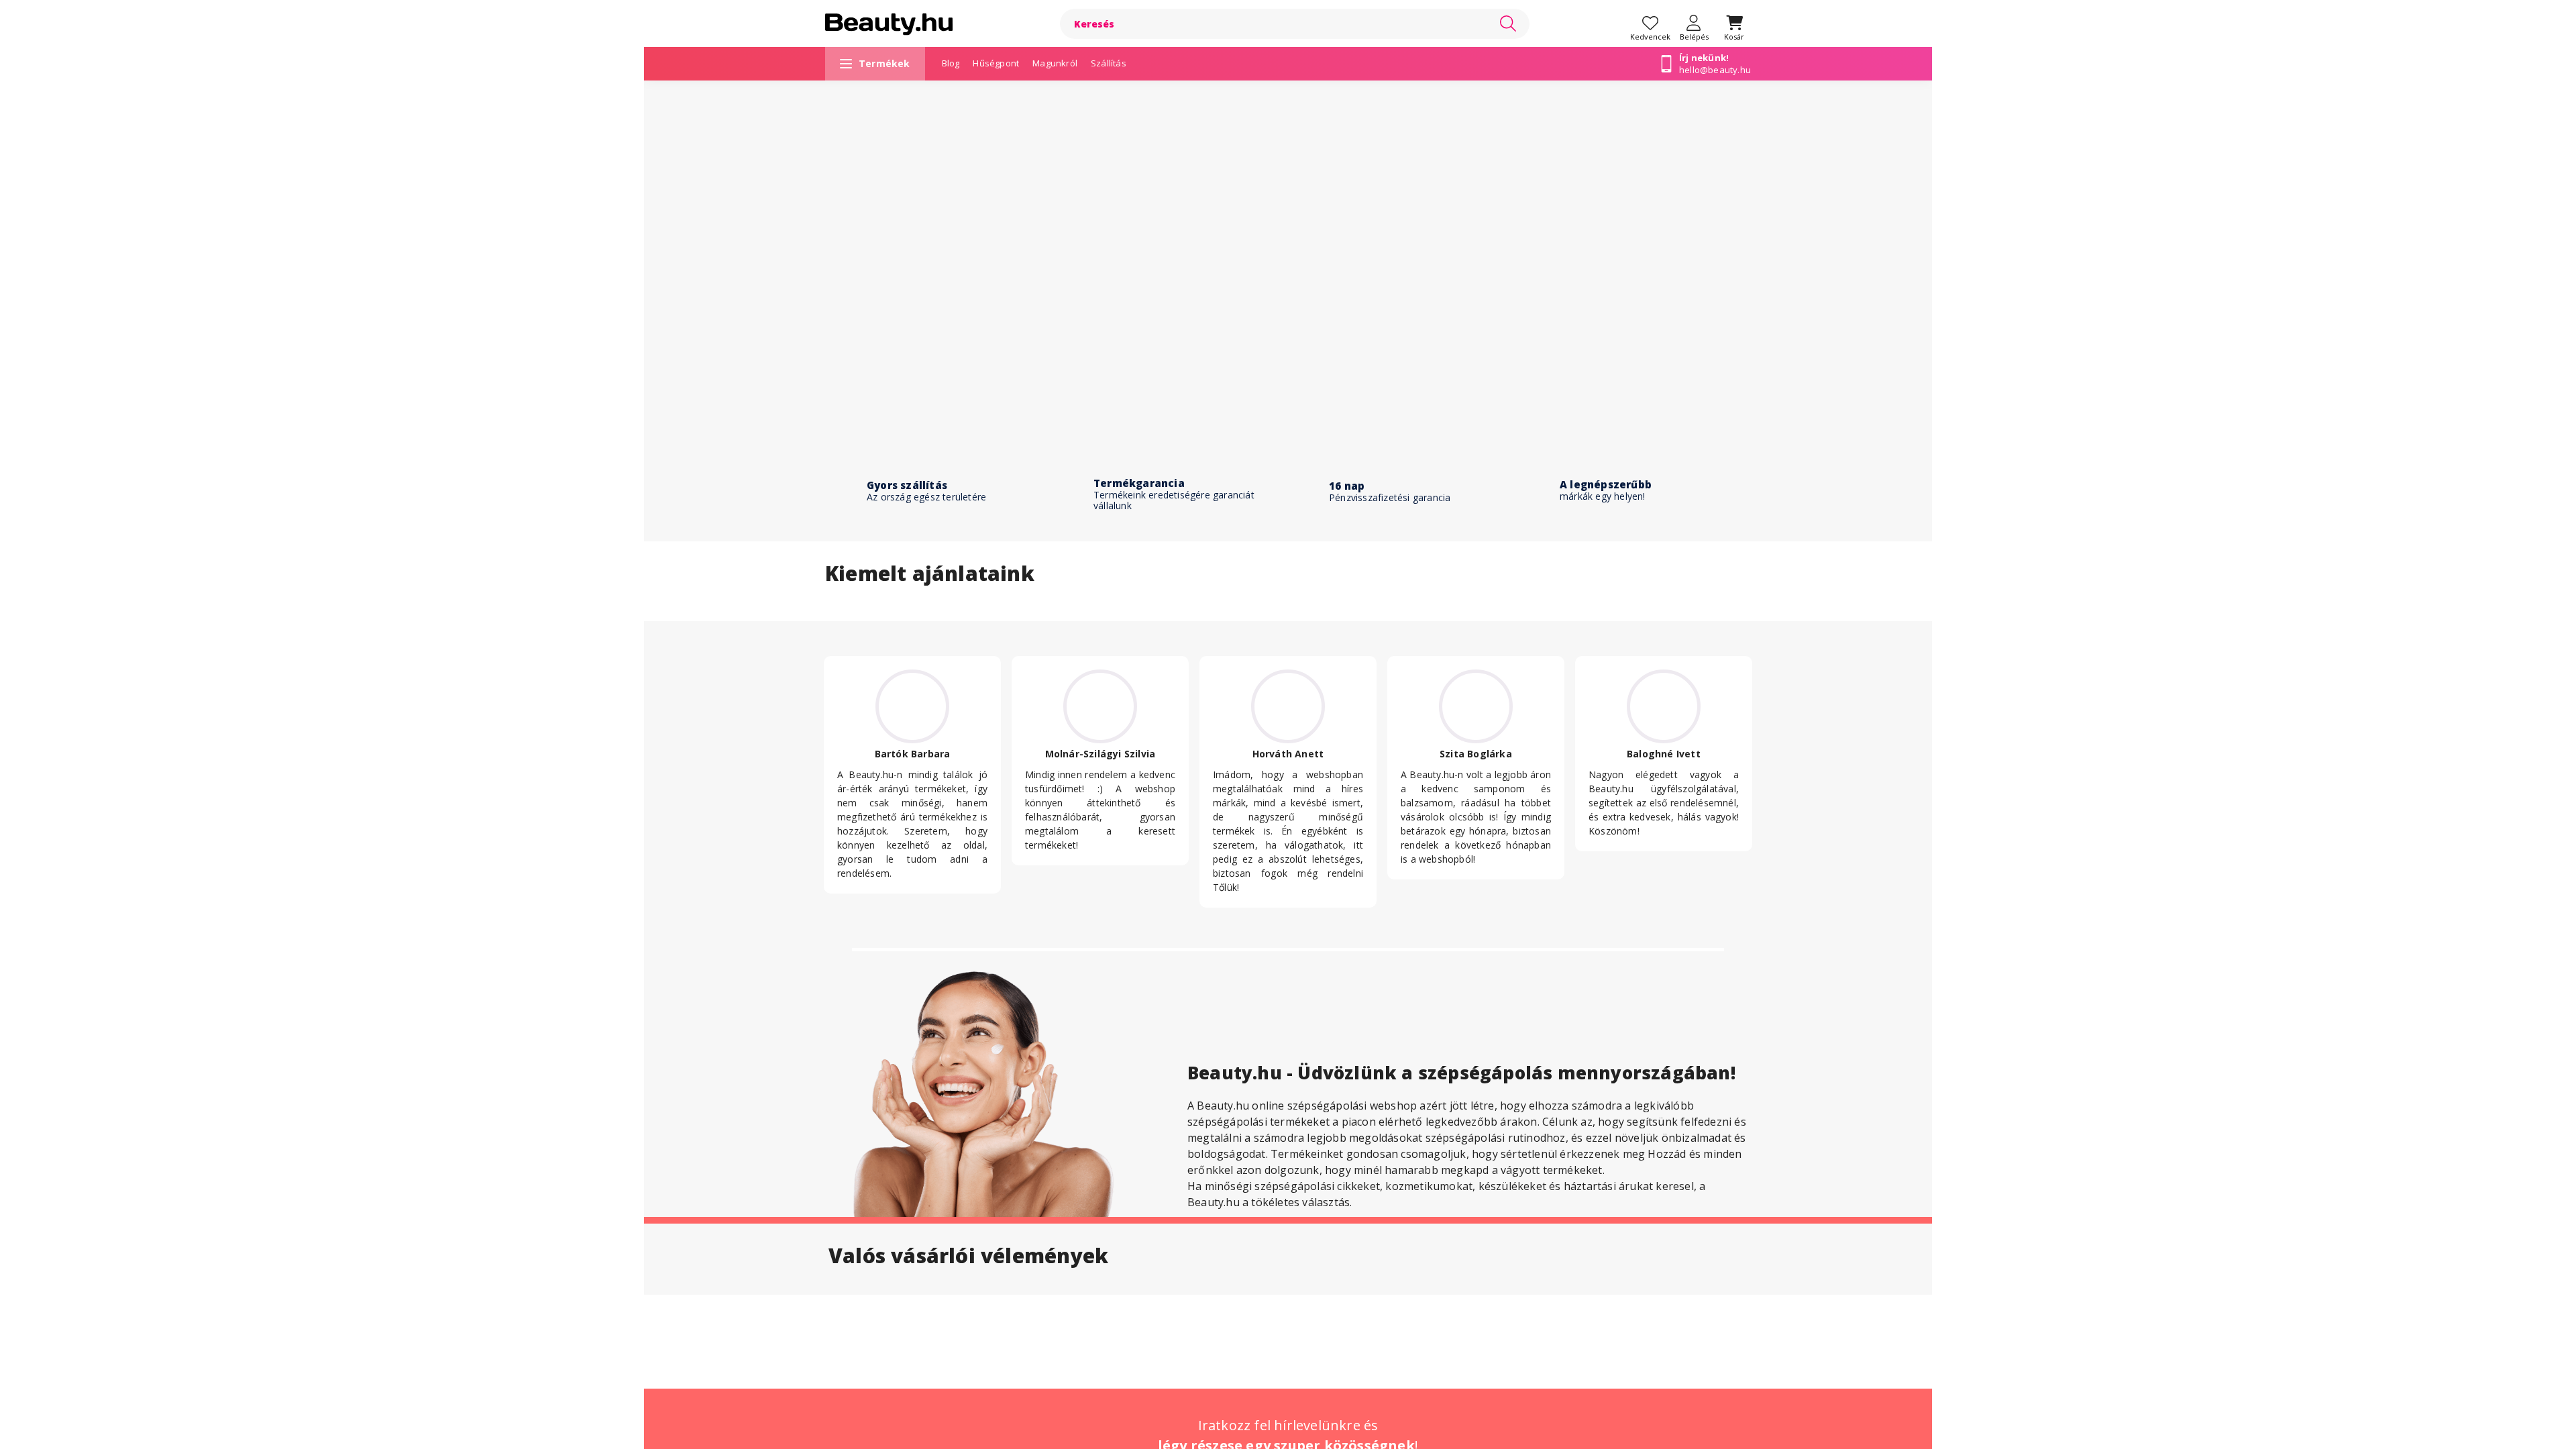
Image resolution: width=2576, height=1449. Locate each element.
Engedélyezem (1288, 764)
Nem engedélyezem (1288, 791)
